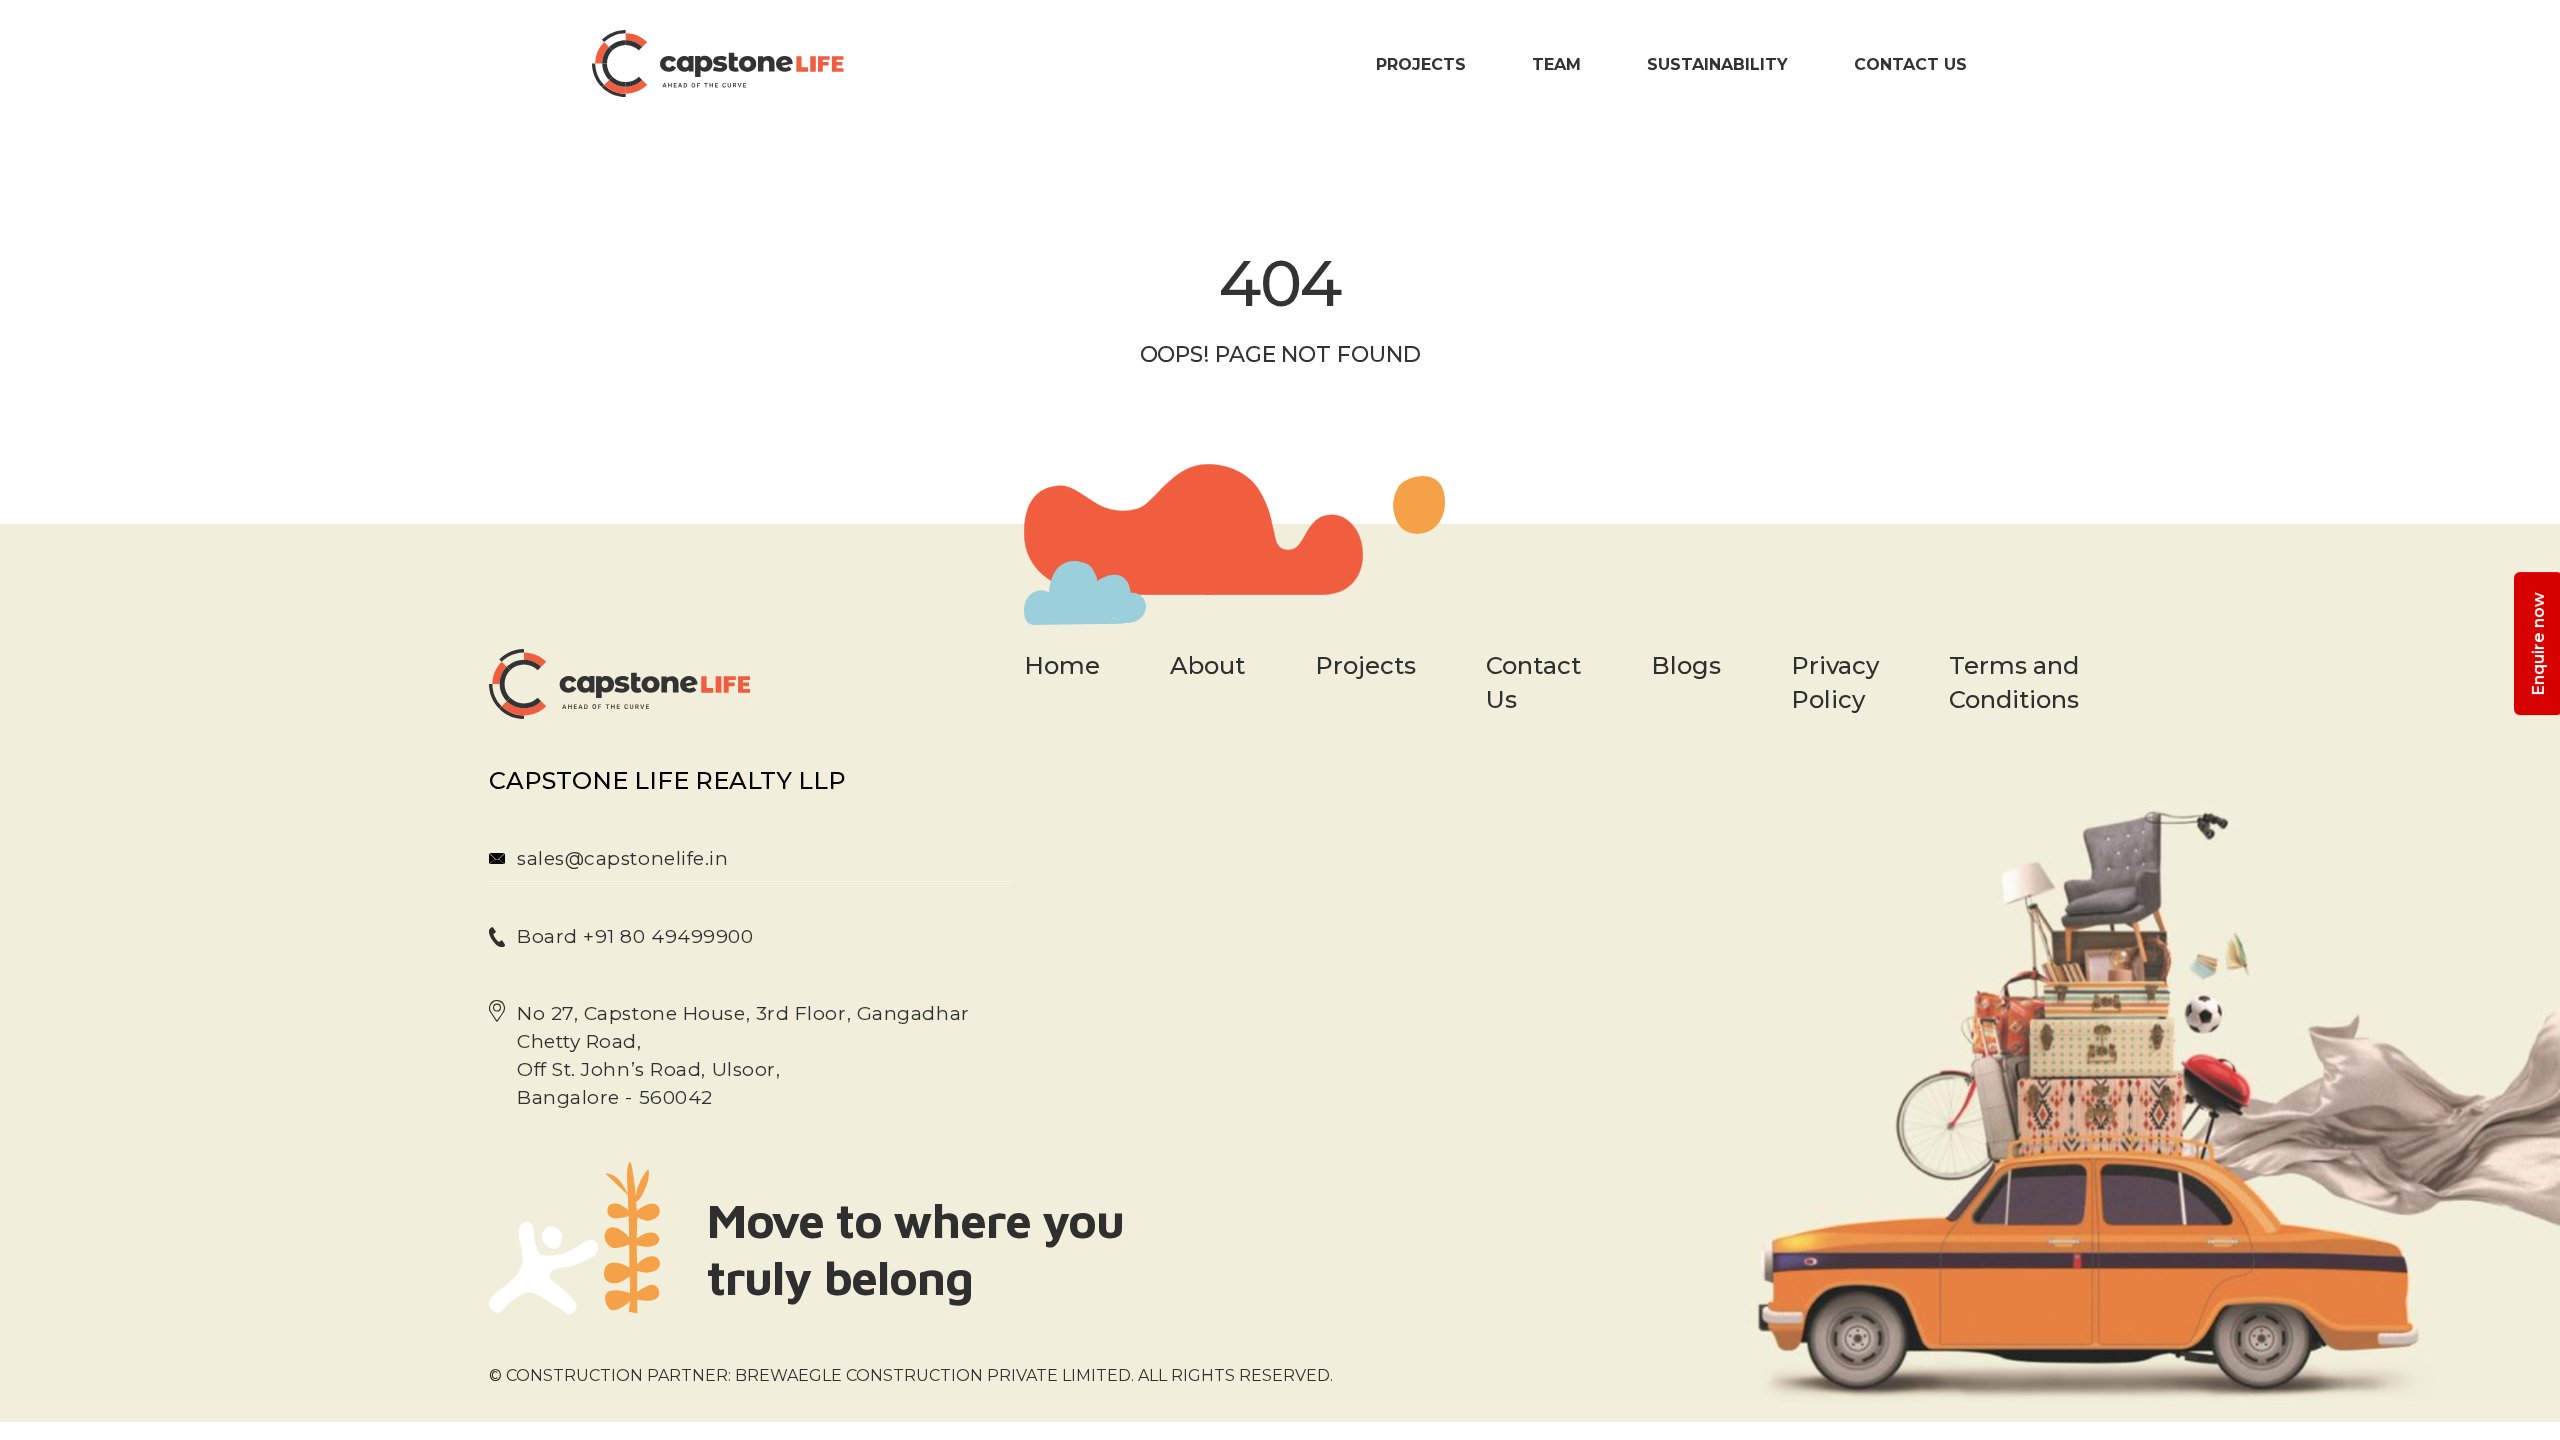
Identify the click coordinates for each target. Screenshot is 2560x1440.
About (1207, 665)
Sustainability (1717, 64)
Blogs (1686, 665)
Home (1062, 665)
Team (1556, 64)
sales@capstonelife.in (623, 858)
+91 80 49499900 (666, 936)
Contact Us (1910, 64)
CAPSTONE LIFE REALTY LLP (667, 780)
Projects (1421, 64)
